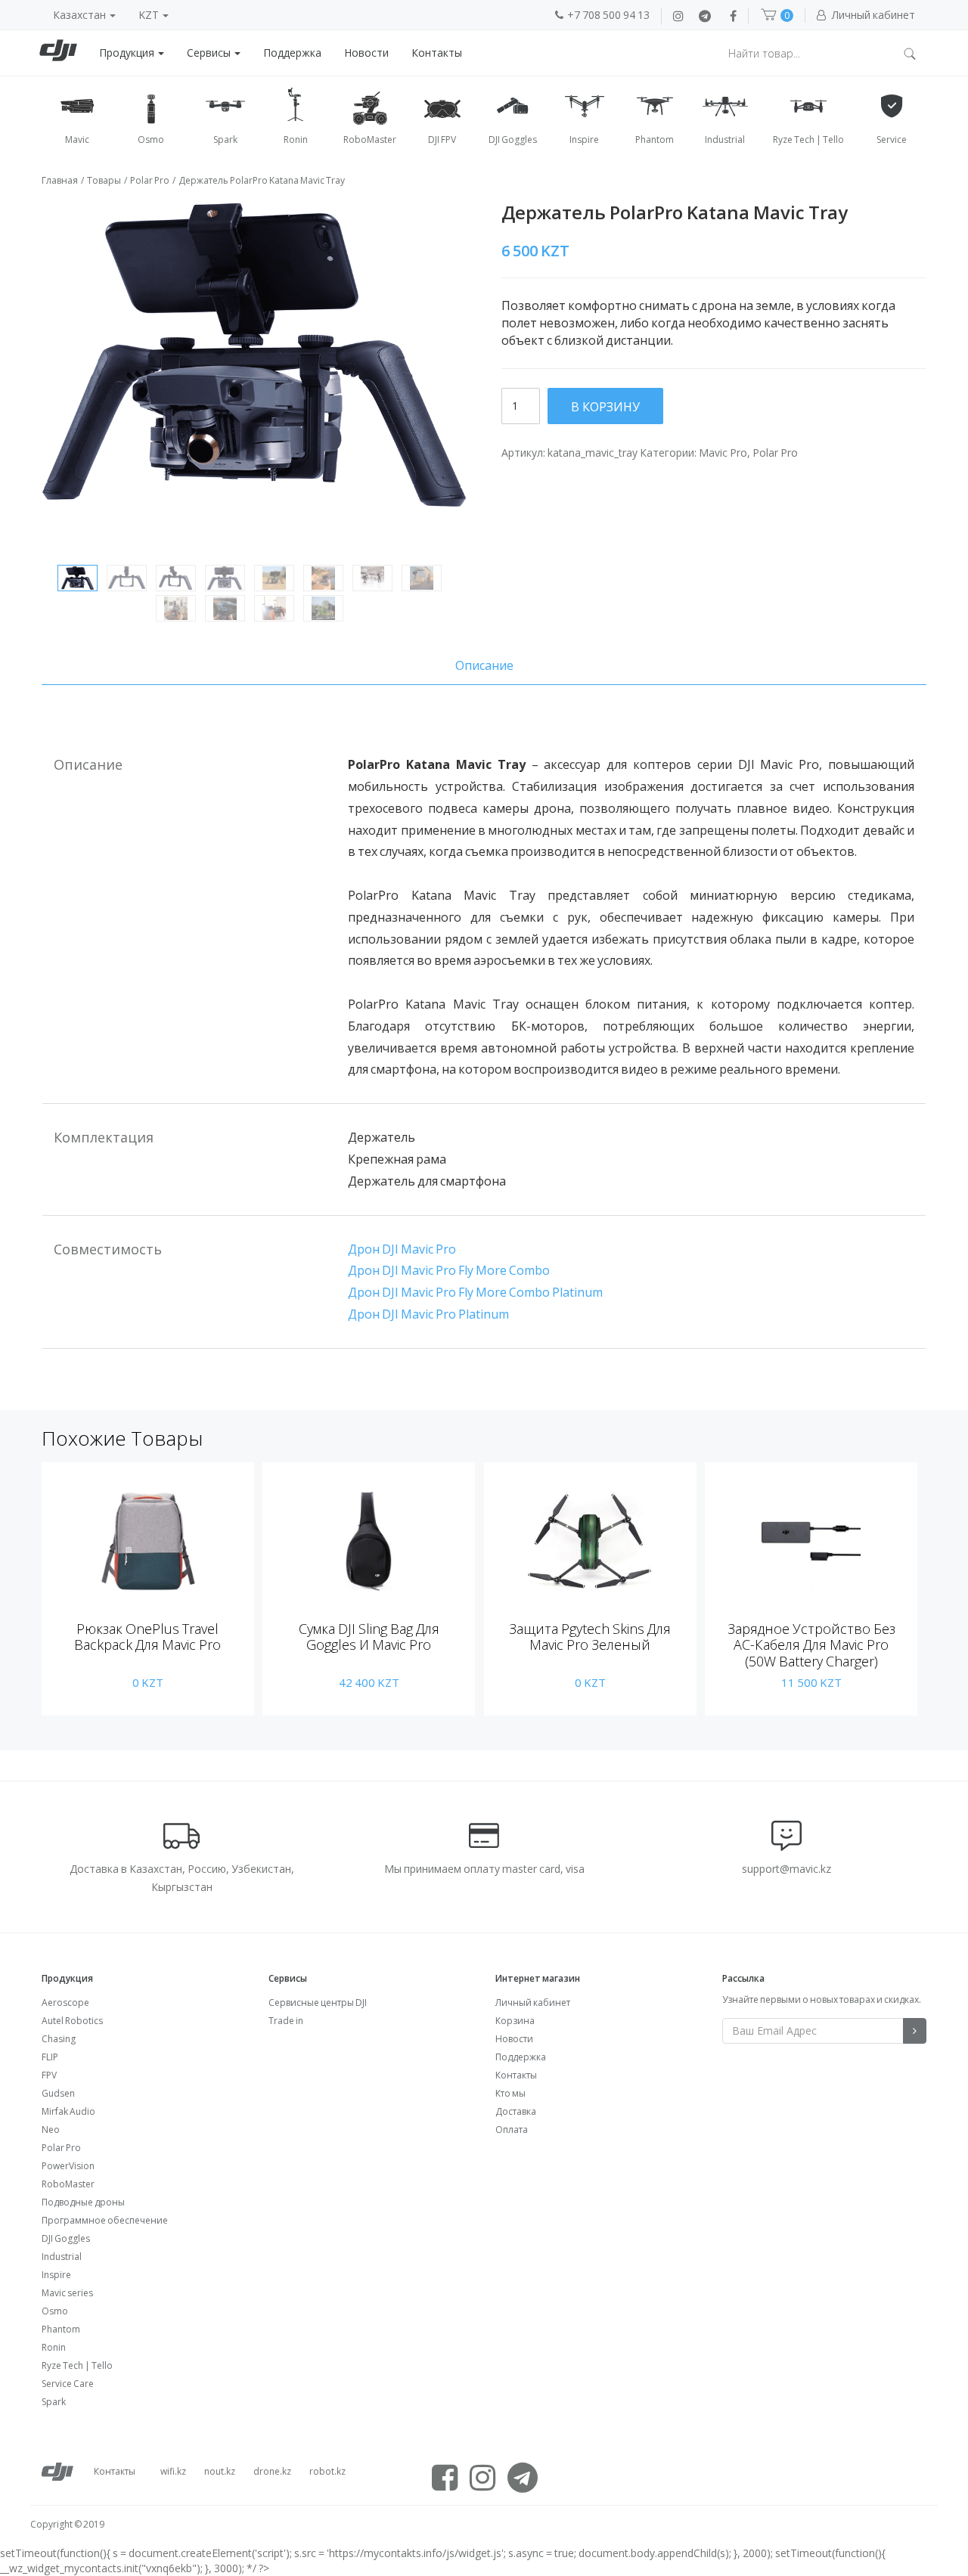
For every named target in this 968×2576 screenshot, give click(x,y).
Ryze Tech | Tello (77, 2365)
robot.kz (327, 2471)
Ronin (54, 2347)
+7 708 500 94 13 (608, 15)
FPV (49, 2075)
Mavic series (67, 2293)
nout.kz (220, 2471)
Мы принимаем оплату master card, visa (484, 1869)
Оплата (512, 2130)
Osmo (55, 2311)
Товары (104, 180)
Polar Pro (150, 180)
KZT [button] (150, 15)
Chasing (59, 2039)
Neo (51, 2130)
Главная (60, 180)
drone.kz (272, 2471)
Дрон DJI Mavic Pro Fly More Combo (449, 1270)
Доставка (516, 2111)
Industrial (62, 2257)
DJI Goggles (66, 2238)
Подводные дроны (83, 2202)
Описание (484, 665)
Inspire (56, 2275)
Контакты (437, 53)
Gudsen (58, 2093)
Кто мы (510, 2093)
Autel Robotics (72, 2021)
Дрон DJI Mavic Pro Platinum (428, 1314)
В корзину (605, 407)
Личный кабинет (533, 2003)
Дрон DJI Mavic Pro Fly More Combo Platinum (475, 1292)
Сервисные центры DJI (318, 2003)
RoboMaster (68, 2184)
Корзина (515, 2021)
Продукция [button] (128, 53)
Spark (54, 2402)
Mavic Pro (723, 453)
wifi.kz (173, 2471)
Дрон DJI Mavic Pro (402, 1249)
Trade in (286, 2021)
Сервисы (210, 53)
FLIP (50, 2057)
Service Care (68, 2384)
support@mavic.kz (786, 1869)
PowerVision (68, 2166)
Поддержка (292, 53)
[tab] (484, 666)
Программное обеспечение (105, 2220)
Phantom (61, 2329)
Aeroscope (65, 2003)
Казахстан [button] (81, 15)
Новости (366, 53)
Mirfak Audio (68, 2111)
